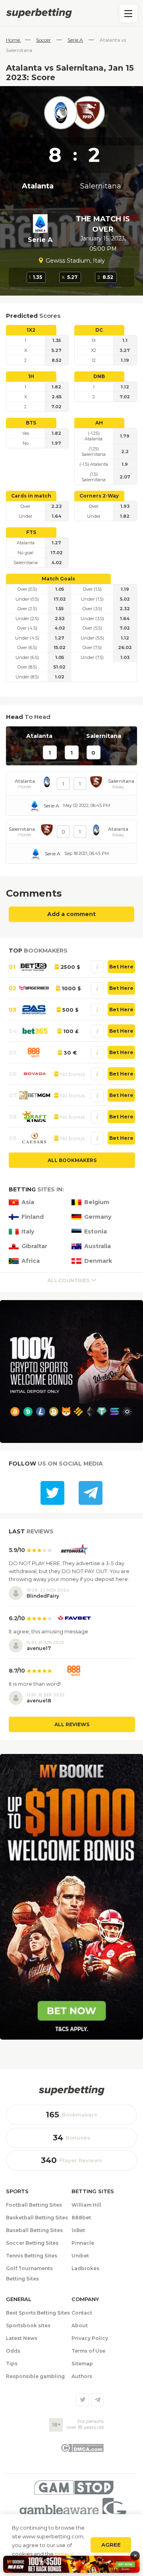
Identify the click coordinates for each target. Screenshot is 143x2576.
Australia (98, 1246)
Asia (28, 1202)
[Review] (97, 967)
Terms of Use (88, 2351)
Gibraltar (34, 1246)
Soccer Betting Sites (32, 2243)
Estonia (96, 1232)
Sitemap (82, 2364)
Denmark (98, 1261)
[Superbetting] (71, 13)
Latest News (22, 2338)
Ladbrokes (85, 2268)
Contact (82, 2313)
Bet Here (121, 967)
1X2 (31, 330)
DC (99, 330)
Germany (98, 1217)
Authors (82, 2376)
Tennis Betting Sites (32, 2256)
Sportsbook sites (28, 2325)
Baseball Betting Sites (34, 2230)
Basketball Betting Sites (37, 2218)
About (80, 2325)
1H (31, 376)
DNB (99, 376)
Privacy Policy (90, 2338)
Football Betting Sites (34, 2205)
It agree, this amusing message (48, 1631)
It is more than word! (35, 1684)
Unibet (80, 2256)
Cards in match (31, 496)
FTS (31, 532)
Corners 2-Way (99, 496)
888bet (81, 2218)
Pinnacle (83, 2243)
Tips (12, 2364)
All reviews (72, 1724)
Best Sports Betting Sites (38, 2313)
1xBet (78, 2230)
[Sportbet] (71, 2090)
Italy (28, 1232)
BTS (31, 423)
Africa (31, 1261)
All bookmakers (72, 1160)
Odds (13, 2351)
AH (99, 423)
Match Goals (58, 579)
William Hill (86, 2205)
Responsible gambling (35, 2376)
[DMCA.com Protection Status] (82, 2450)
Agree (111, 2545)
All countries (68, 1280)
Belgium (97, 1202)
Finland (33, 1217)
